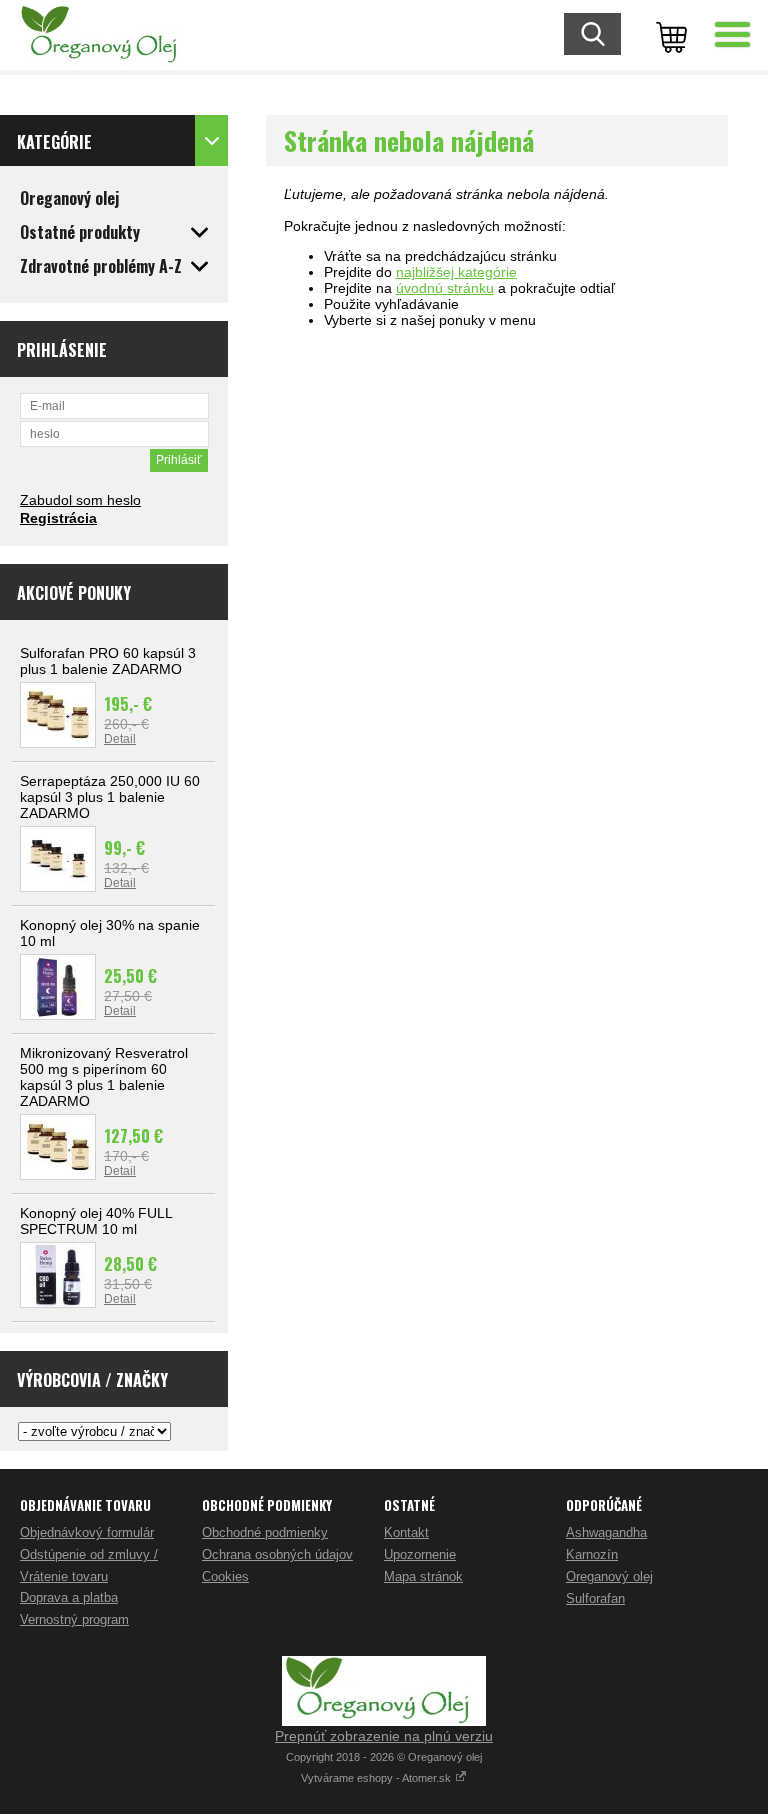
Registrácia (58, 518)
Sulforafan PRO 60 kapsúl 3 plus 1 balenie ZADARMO (108, 661)
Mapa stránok (423, 1576)
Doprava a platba (69, 1597)
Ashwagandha (606, 1532)
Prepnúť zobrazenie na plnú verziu (384, 1736)
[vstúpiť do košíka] (668, 35)
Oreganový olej (609, 1576)
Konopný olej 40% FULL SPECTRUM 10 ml (96, 1221)
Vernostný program (74, 1619)
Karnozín (592, 1554)
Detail (120, 739)
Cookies (225, 1576)
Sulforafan (595, 1598)
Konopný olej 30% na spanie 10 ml (110, 933)
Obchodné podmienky (265, 1532)
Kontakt (406, 1532)
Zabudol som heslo (80, 500)
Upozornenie (420, 1554)
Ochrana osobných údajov (277, 1554)
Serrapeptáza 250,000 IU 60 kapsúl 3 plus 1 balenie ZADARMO (110, 797)
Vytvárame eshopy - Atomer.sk (377, 1778)
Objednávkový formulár (87, 1532)
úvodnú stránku (445, 288)
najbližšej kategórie (456, 272)
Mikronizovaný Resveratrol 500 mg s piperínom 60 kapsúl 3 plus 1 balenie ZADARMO (104, 1077)
